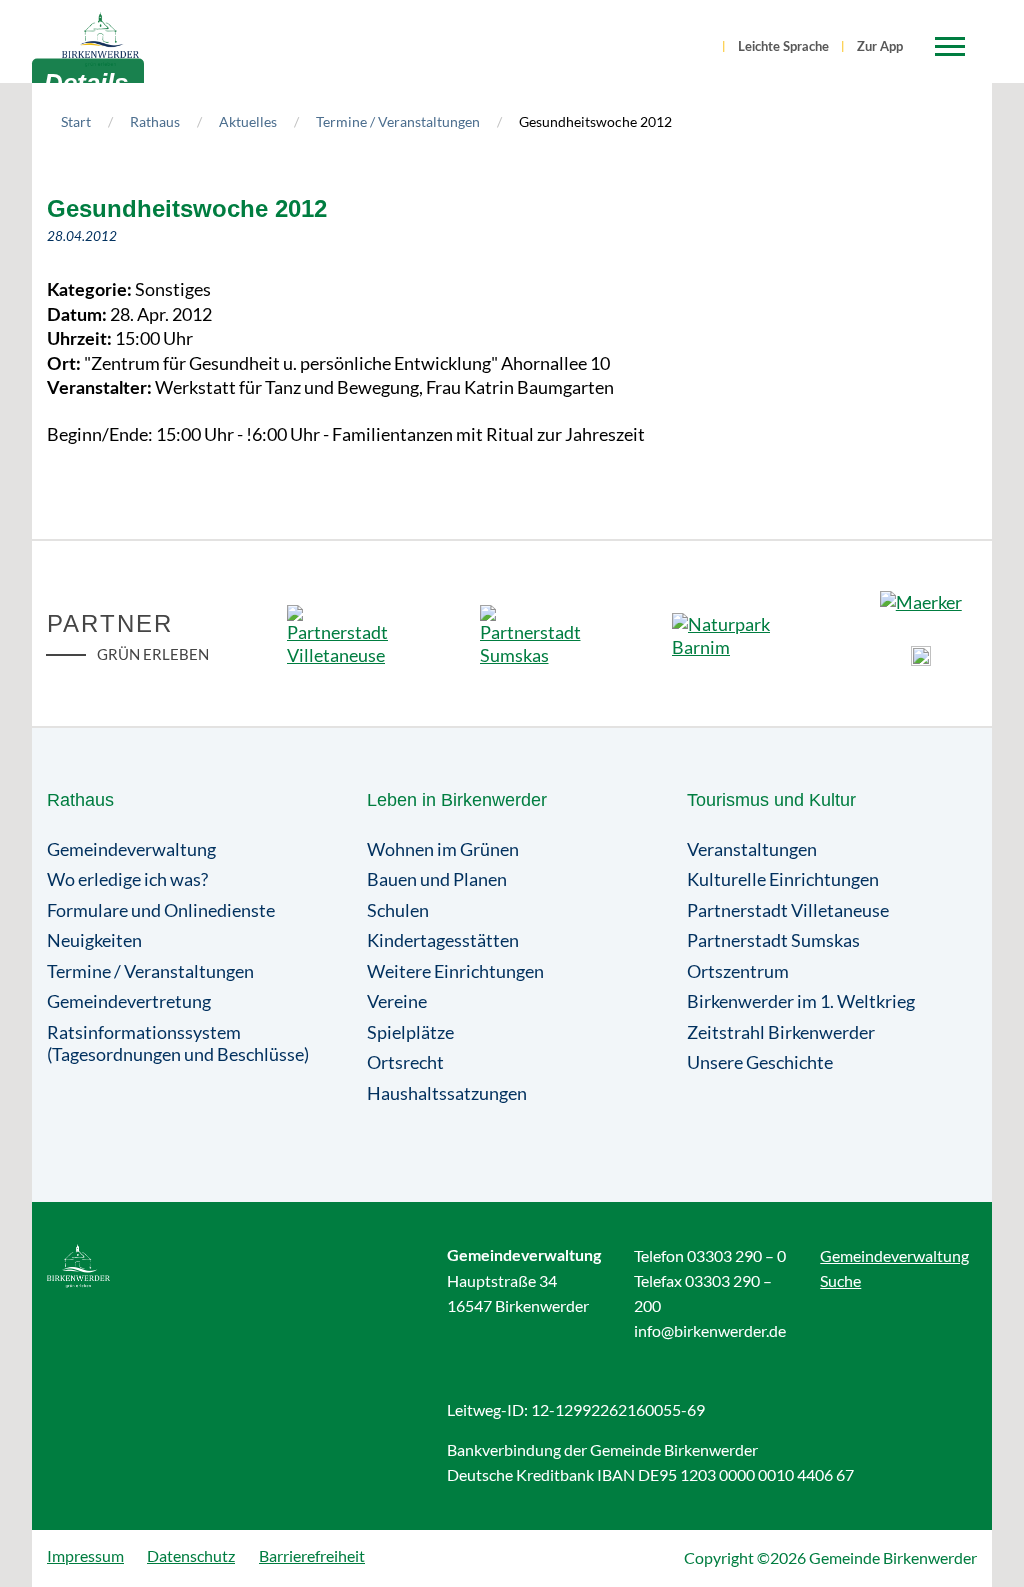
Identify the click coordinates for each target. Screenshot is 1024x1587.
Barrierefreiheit (312, 1555)
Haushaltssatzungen (447, 1093)
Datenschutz (191, 1555)
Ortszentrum (738, 971)
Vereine (397, 1001)
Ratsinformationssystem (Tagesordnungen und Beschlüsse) (178, 1043)
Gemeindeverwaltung (131, 849)
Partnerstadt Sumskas (773, 940)
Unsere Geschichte (760, 1062)
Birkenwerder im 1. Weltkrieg (801, 1001)
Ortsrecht (405, 1062)
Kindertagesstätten (443, 940)
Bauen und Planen (437, 879)
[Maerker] (921, 606)
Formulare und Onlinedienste (161, 910)
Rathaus (155, 121)
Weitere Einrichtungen (455, 971)
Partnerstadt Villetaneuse (788, 910)
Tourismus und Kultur (771, 800)
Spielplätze (410, 1032)
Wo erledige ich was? (127, 879)
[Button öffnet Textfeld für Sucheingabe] (706, 48)
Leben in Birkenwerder (457, 800)
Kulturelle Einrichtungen (783, 879)
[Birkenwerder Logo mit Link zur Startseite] (100, 39)
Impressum (85, 1555)
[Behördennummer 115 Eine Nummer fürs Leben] (921, 656)
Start (76, 121)
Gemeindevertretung (129, 1001)
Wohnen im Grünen (443, 849)
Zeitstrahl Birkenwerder (781, 1032)
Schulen (398, 910)
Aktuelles (248, 121)
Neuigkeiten (94, 940)
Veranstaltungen (752, 849)
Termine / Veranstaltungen (398, 121)
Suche (840, 1280)
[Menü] (950, 47)
